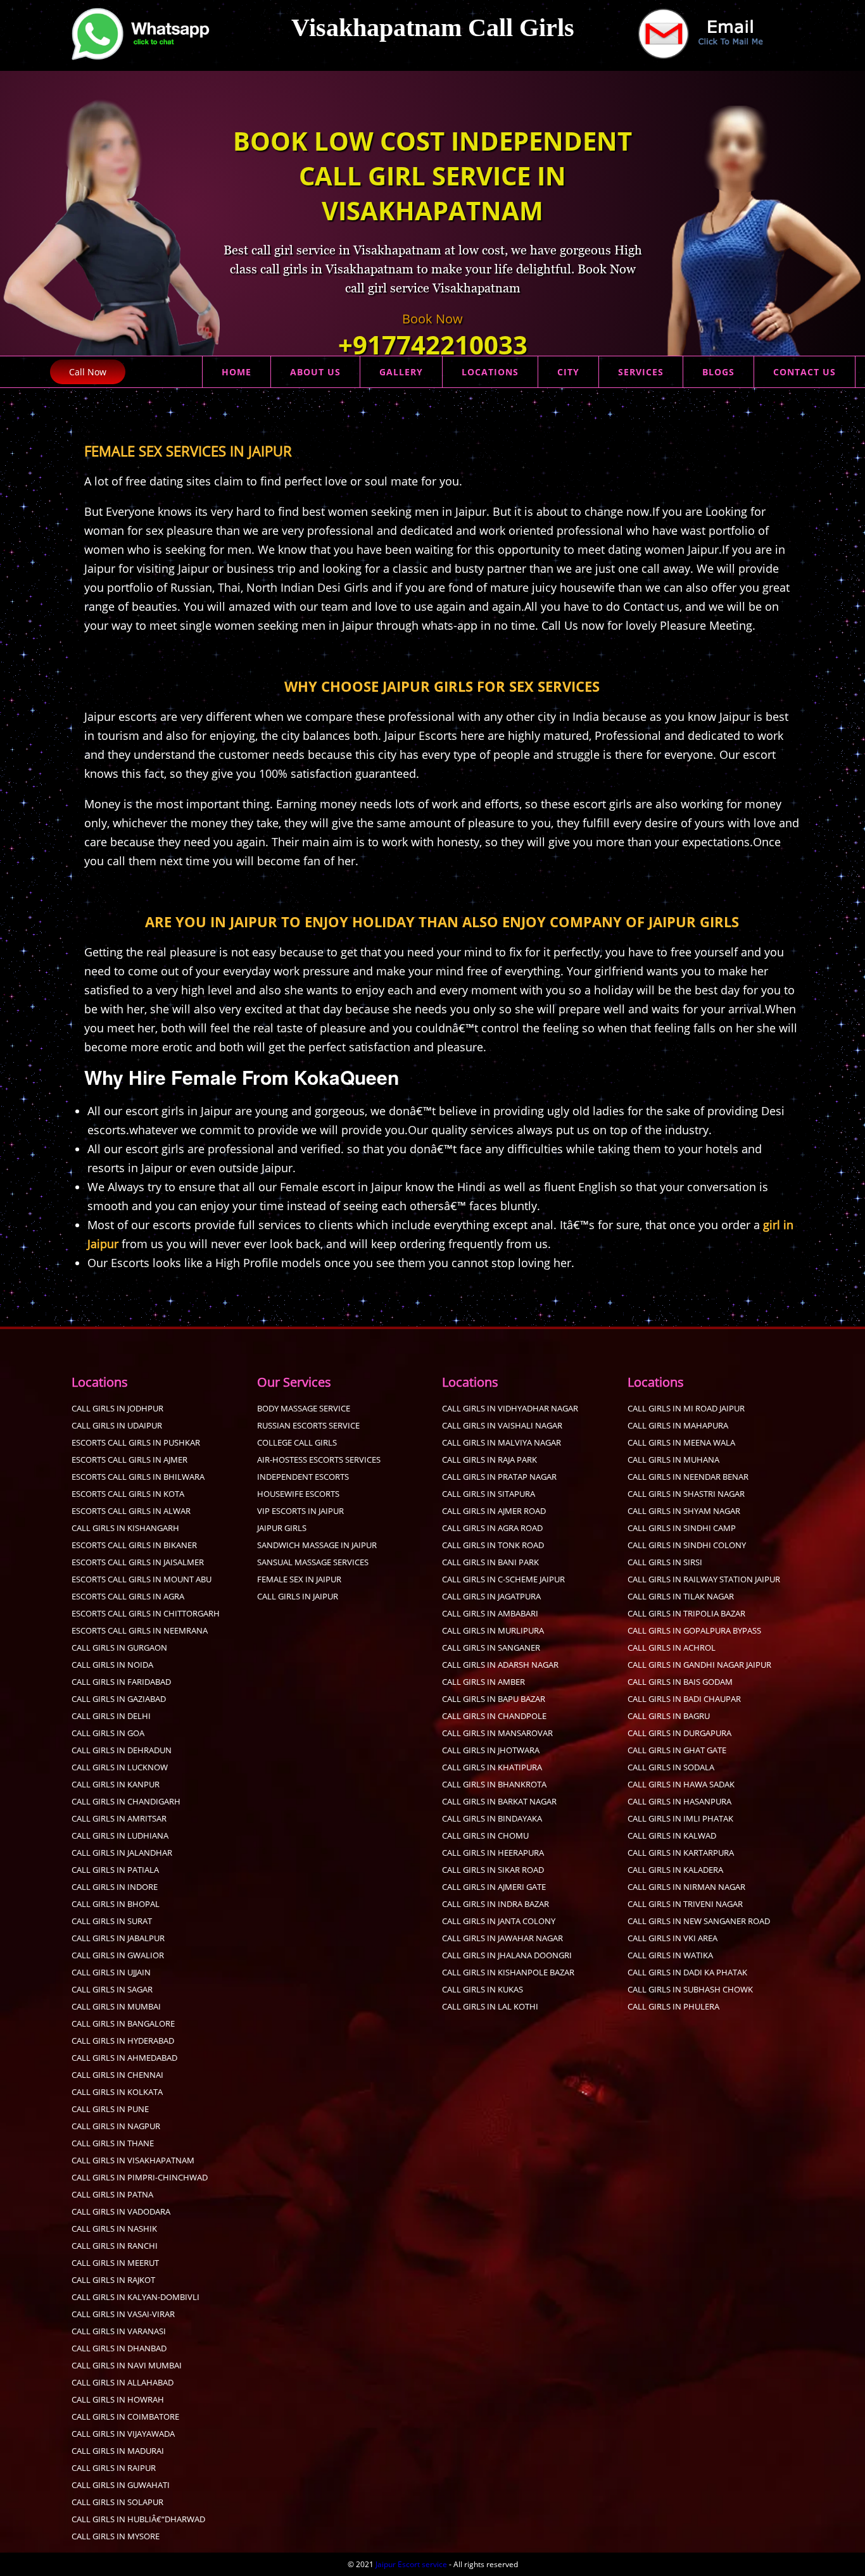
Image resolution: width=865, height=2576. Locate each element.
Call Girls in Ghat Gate (677, 1750)
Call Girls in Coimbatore (125, 2417)
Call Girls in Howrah (118, 2399)
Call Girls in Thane (113, 2143)
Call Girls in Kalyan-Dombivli (136, 2297)
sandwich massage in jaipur (317, 1545)
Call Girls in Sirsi (665, 1562)
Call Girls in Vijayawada (123, 2434)
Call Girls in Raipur (114, 2468)
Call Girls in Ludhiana (120, 1835)
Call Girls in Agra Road (492, 1528)
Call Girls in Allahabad (123, 2382)
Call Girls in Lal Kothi (490, 2006)
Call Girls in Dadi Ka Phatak (687, 1972)
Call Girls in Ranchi (115, 2246)
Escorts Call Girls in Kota (128, 1494)
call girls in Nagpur (116, 2126)
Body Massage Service (304, 1408)
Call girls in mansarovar (497, 1733)
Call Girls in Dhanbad (119, 2348)
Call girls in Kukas (483, 1989)
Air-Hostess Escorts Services (319, 1460)
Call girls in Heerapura (493, 1853)
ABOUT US (315, 372)
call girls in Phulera (673, 2006)
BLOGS (718, 372)
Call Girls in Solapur (117, 2502)
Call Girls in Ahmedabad (124, 2058)
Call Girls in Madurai (118, 2451)
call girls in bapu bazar (494, 1699)
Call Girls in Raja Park (489, 1460)
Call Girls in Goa (108, 1733)
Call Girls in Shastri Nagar (686, 1494)
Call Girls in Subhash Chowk (690, 1989)
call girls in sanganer (491, 1648)
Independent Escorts (303, 1477)
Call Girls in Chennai (117, 2075)
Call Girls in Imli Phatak (680, 1818)
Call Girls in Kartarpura (681, 1853)
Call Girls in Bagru (669, 1716)
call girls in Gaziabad (119, 1699)
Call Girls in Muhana (673, 1460)
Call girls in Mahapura (678, 1425)
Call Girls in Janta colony (499, 1921)
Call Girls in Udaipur (117, 1425)
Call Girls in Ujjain (111, 1972)
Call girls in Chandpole (494, 1716)
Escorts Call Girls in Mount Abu (142, 1579)
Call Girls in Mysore (116, 2536)
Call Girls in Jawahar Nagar (502, 1938)
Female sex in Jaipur (299, 1579)
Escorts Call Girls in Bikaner (134, 1545)
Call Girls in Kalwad (672, 1835)
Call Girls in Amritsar (119, 1818)
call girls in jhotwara (491, 1750)
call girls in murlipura (493, 1630)
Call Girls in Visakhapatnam (133, 2160)
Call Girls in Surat (112, 1921)
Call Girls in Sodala (671, 1767)
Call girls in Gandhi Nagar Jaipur (699, 1665)
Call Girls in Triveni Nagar (685, 1904)
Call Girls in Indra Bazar (496, 1904)
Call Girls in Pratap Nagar (499, 1477)
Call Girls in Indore (115, 1887)
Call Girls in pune (110, 2109)
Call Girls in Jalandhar (122, 1853)
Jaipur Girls (282, 1528)
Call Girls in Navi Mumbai (127, 2365)
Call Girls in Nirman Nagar (686, 1887)
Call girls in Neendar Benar (688, 1477)
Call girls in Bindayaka (492, 1818)
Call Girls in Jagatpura (491, 1596)
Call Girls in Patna (112, 2194)
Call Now (88, 372)
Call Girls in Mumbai (116, 2006)
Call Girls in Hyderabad (123, 2041)
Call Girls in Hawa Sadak (681, 1784)
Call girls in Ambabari (490, 1613)
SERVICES (641, 372)
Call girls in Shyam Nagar (684, 1511)
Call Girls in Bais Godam (680, 1682)
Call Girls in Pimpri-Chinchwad (140, 2177)
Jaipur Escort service (411, 2564)
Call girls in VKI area (672, 1938)
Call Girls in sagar (112, 1989)
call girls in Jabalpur (118, 1938)
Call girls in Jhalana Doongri (507, 1955)
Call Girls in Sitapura (489, 1494)
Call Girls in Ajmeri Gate (494, 1887)
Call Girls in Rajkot (113, 2280)
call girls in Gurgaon (119, 1648)
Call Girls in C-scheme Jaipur (503, 1579)
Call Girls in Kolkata (117, 2092)
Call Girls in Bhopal (116, 1904)
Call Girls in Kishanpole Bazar (508, 1972)
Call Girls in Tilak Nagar (681, 1596)
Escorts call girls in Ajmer (129, 1460)
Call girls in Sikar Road (493, 1870)
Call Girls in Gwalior (118, 1955)
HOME (237, 372)
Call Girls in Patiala (115, 1870)
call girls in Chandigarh (126, 1801)
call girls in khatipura (492, 1767)
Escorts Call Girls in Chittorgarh (146, 1613)
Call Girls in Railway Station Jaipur (704, 1579)
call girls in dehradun (122, 1750)
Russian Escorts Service (308, 1425)
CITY (568, 372)
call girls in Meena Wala (681, 1442)
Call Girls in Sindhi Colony (687, 1545)
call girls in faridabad (121, 1682)
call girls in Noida (112, 1665)
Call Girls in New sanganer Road (699, 1921)
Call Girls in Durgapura (679, 1733)
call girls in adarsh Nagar (500, 1665)
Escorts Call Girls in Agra (128, 1596)
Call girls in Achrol (672, 1648)
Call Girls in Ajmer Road (494, 1511)
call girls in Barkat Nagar (499, 1801)
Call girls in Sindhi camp (682, 1528)
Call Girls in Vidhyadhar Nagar (510, 1408)
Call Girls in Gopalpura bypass (694, 1630)
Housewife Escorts (298, 1494)
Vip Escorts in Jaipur (300, 1511)
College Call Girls (297, 1442)
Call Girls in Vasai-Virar (123, 2314)
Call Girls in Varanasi (119, 2331)
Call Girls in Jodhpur (117, 1408)
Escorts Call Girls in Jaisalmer (138, 1562)
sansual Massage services (313, 1562)
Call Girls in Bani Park (490, 1562)
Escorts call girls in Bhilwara (138, 1477)
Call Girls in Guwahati (121, 2485)
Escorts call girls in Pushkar (136, 1442)
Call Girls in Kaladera (675, 1870)
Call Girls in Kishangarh (125, 1528)
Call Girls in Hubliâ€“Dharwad (138, 2519)
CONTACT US (805, 372)
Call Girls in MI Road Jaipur (686, 1408)
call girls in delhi (111, 1716)
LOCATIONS (490, 372)
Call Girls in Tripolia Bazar (686, 1613)
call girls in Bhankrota (494, 1784)
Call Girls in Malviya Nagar (502, 1442)
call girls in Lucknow (120, 1767)
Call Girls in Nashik (114, 2229)
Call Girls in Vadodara (121, 2211)
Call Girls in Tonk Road (493, 1545)
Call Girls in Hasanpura (679, 1801)
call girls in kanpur (116, 1784)
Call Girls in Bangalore (123, 2023)
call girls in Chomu (485, 1835)
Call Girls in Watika (670, 1955)
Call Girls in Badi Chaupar (684, 1699)
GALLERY (401, 372)
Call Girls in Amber (483, 1682)
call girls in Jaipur (298, 1596)
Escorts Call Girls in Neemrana (140, 1630)
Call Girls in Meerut (115, 2263)
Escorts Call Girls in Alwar (131, 1511)
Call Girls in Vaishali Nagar (502, 1425)
